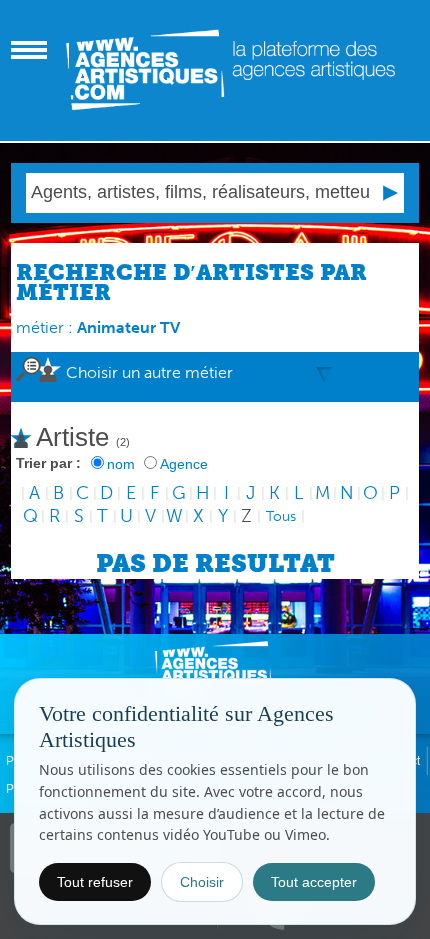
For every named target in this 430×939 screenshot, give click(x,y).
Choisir (202, 882)
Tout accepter (314, 882)
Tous (281, 516)
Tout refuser (95, 882)
